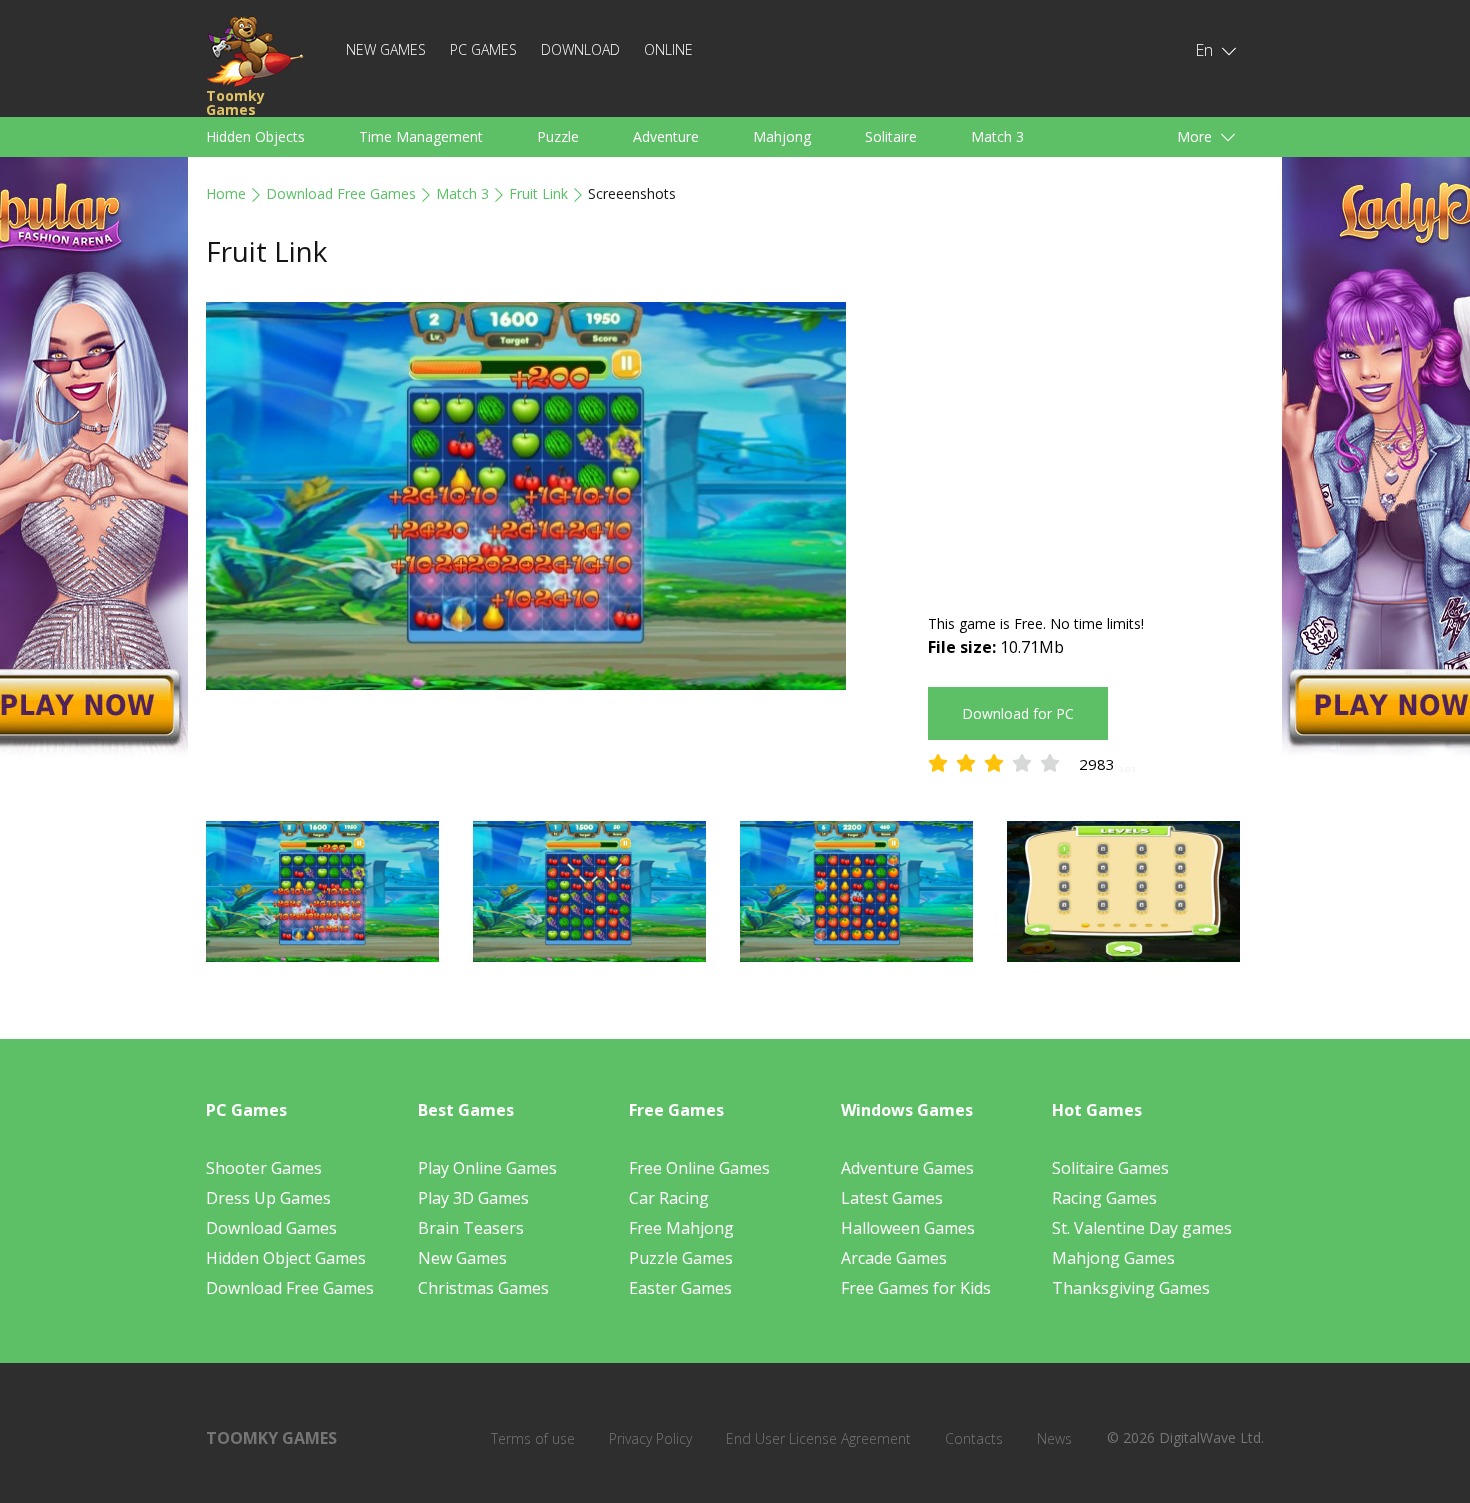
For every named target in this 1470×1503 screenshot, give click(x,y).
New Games (386, 49)
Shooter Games (264, 1168)
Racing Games (1104, 1198)
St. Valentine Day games (1142, 1228)
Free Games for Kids (916, 1288)
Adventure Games (907, 1168)
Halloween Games (908, 1228)
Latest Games (892, 1198)
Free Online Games (699, 1168)
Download (580, 49)
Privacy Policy (650, 1438)
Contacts (974, 1438)
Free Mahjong (681, 1228)
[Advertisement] (1096, 442)
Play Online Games (487, 1168)
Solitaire (891, 136)
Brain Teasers (471, 1228)
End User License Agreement (818, 1438)
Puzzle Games (681, 1258)
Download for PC (1018, 713)
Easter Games (680, 1288)
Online (668, 49)
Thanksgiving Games (1131, 1288)
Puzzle (558, 136)
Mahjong (782, 136)
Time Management (421, 136)
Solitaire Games (1110, 1168)
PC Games (483, 49)
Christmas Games (483, 1288)
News (1054, 1438)
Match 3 (997, 136)
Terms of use (533, 1438)
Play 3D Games (473, 1198)
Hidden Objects (255, 136)
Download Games (271, 1228)
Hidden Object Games (286, 1258)
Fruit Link (538, 193)
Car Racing (669, 1198)
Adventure (666, 136)
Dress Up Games (268, 1198)
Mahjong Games (1113, 1258)
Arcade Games (894, 1258)
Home (226, 193)
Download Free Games (341, 193)
